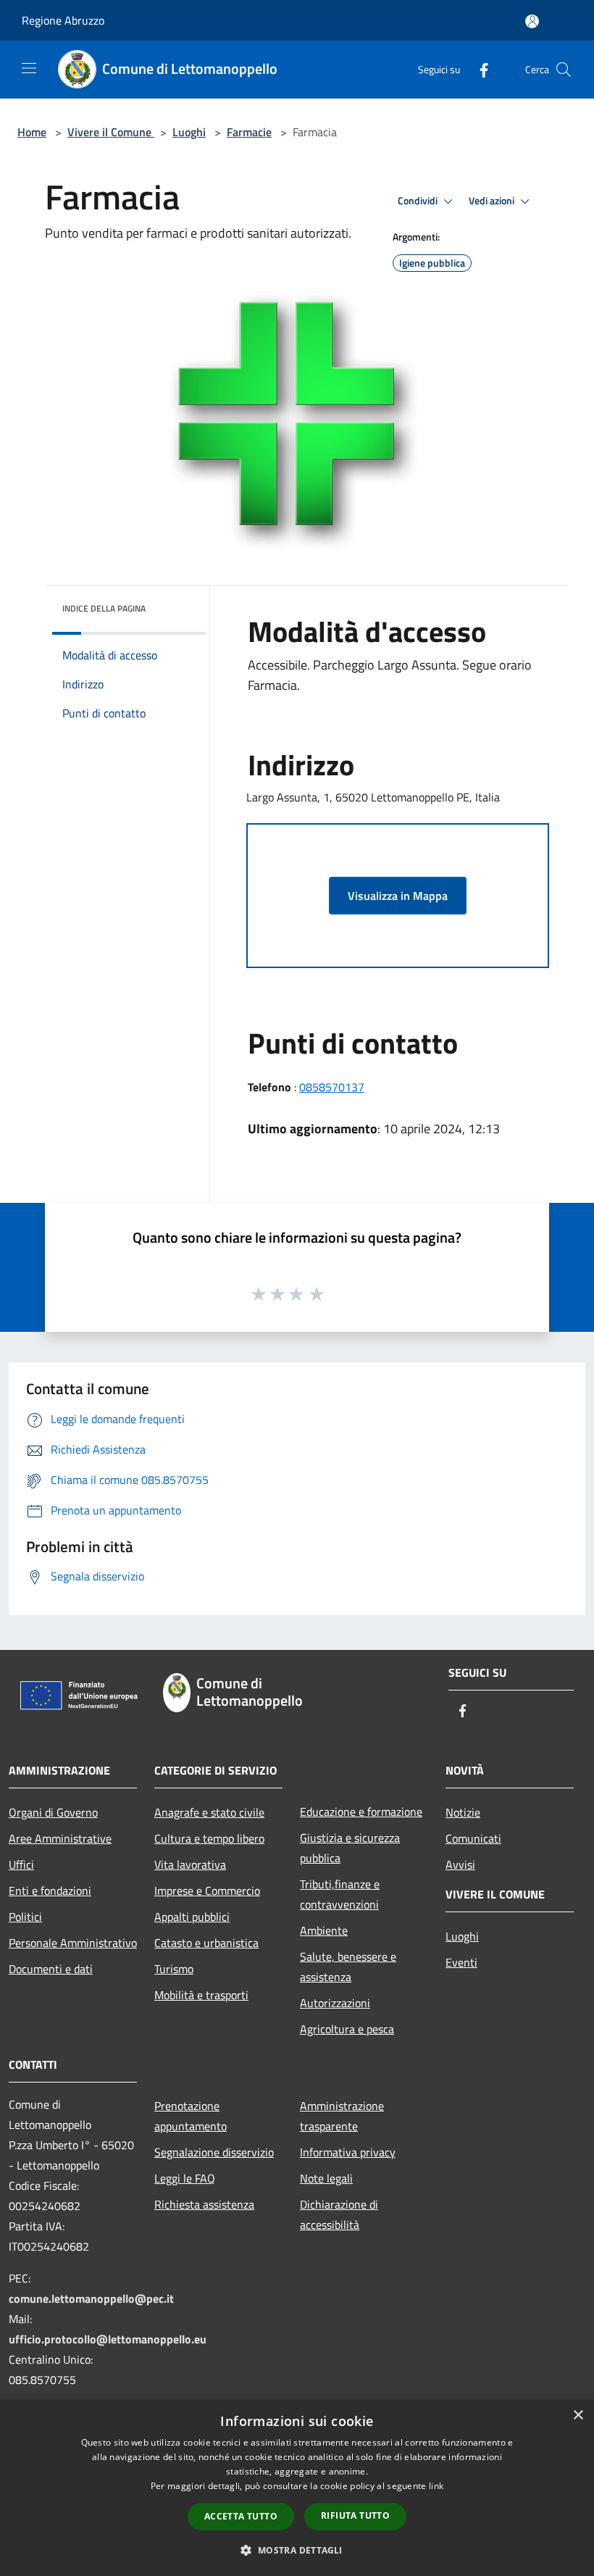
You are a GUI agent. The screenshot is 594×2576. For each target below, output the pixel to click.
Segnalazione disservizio (214, 2152)
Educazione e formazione (361, 1812)
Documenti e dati (51, 1969)
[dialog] (297, 2488)
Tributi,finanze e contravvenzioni (340, 1894)
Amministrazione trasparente (342, 2116)
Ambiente (324, 1930)
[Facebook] (478, 69)
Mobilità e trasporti (201, 1995)
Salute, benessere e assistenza (348, 1967)
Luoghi (189, 132)
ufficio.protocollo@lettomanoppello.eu (108, 2339)
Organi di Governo (53, 1812)
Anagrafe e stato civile (209, 1812)
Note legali (326, 2178)
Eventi (461, 1962)
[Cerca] (564, 70)
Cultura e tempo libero (209, 1838)
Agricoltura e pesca (347, 2029)
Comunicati (473, 1838)
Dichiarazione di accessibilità (339, 2214)
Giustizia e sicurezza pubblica (350, 1848)
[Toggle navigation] (29, 68)
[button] (297, 2550)
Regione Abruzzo (63, 20)
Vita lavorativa (190, 1864)
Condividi (419, 201)
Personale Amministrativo (73, 1943)
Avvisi (460, 1864)
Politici (25, 1917)
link (436, 2486)
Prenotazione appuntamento (191, 2116)
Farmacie (249, 132)
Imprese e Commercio (207, 1891)
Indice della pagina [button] (104, 608)
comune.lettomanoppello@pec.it (91, 2298)
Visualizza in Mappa (398, 896)
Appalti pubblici (192, 1917)
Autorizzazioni (335, 2003)
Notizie (463, 1812)
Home (32, 132)
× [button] (578, 2415)
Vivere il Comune (111, 132)
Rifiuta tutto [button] (355, 2515)
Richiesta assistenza (204, 2204)
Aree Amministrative (60, 1838)
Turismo (174, 1969)
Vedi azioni (493, 201)
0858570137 (332, 1087)
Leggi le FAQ (185, 2178)
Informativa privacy (348, 2152)
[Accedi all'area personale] (532, 21)
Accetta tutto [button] (241, 2516)
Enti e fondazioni (50, 1891)
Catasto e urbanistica (206, 1943)
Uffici (21, 1864)
